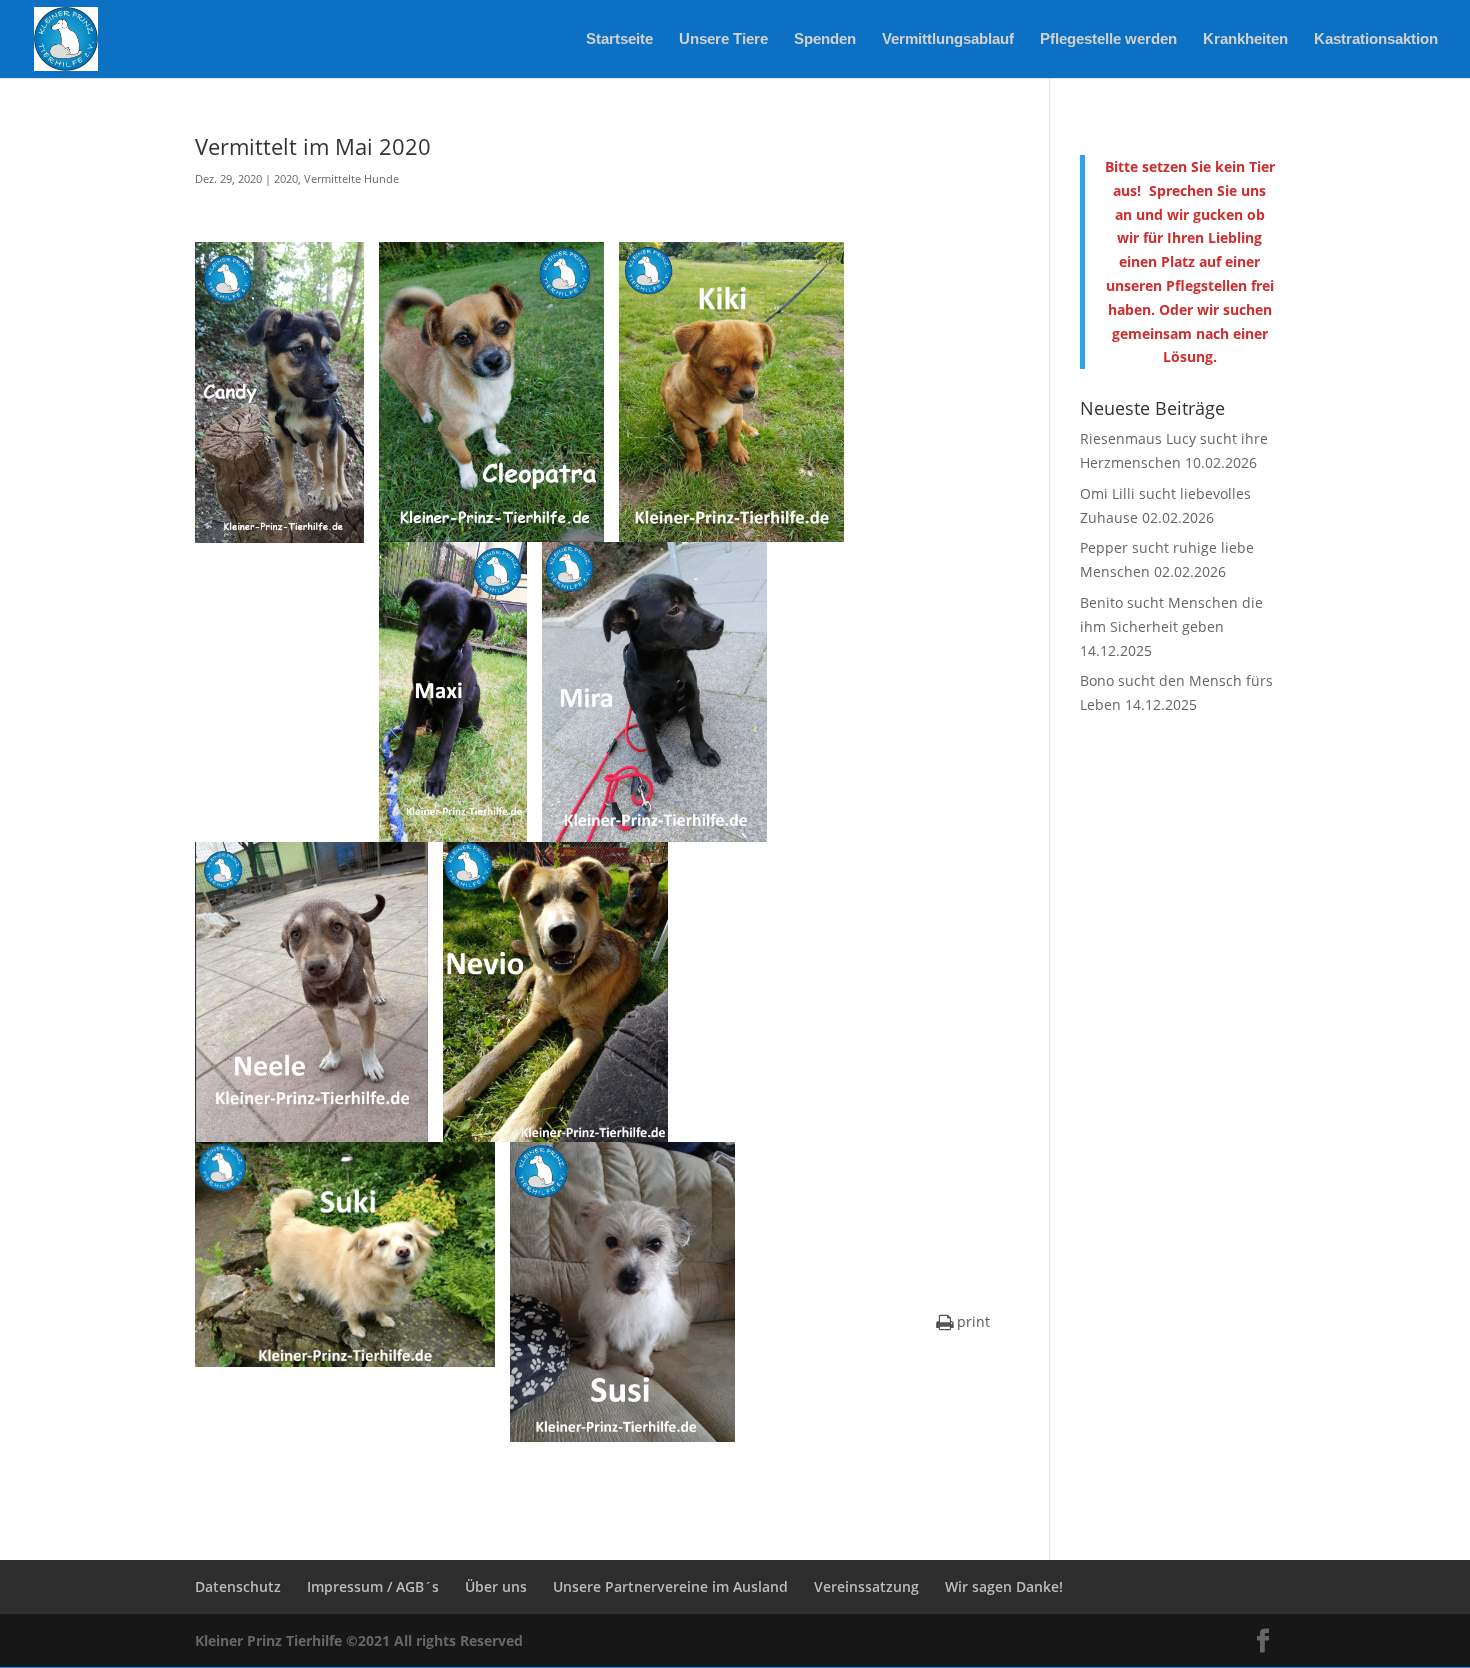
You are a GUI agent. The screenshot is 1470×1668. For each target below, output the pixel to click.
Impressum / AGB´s (373, 1586)
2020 (286, 178)
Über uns (496, 1586)
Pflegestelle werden (1108, 39)
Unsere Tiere (723, 39)
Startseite (619, 39)
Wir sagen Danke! (1004, 1586)
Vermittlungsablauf (948, 39)
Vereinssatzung (866, 1586)
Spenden (825, 39)
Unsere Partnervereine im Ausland (670, 1586)
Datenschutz (238, 1586)
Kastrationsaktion (1376, 39)
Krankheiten (1245, 39)
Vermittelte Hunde (351, 178)
